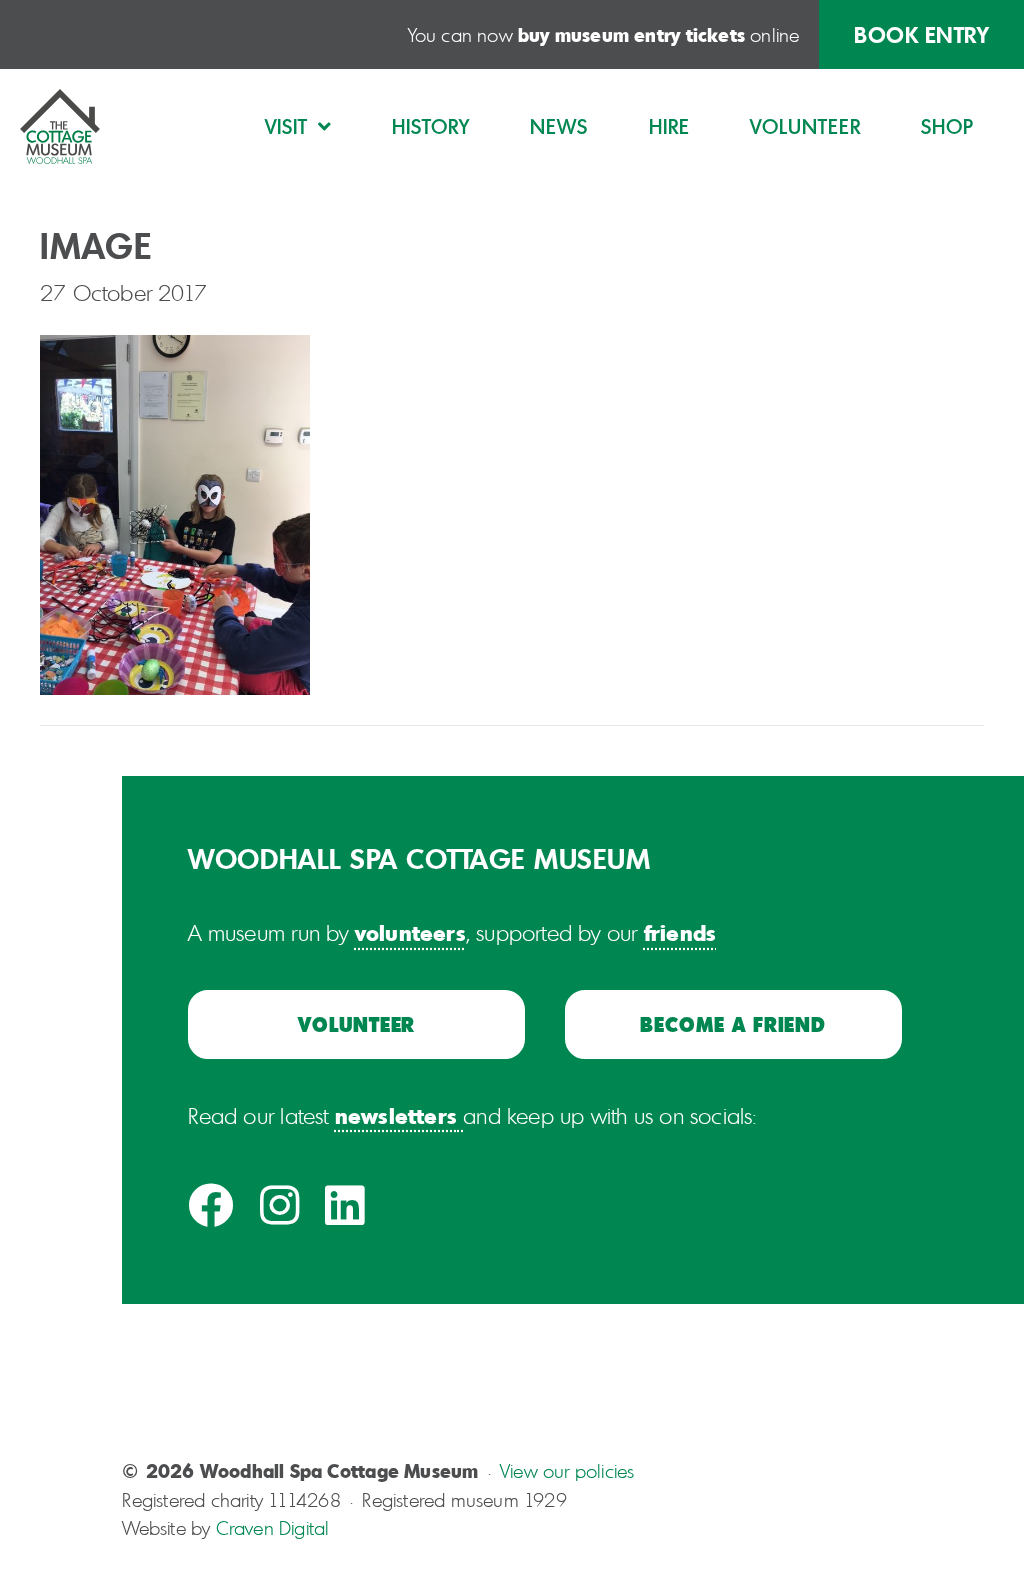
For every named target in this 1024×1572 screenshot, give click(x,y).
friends (680, 932)
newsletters (396, 1115)
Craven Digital (273, 1528)
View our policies (567, 1471)
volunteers (410, 932)
